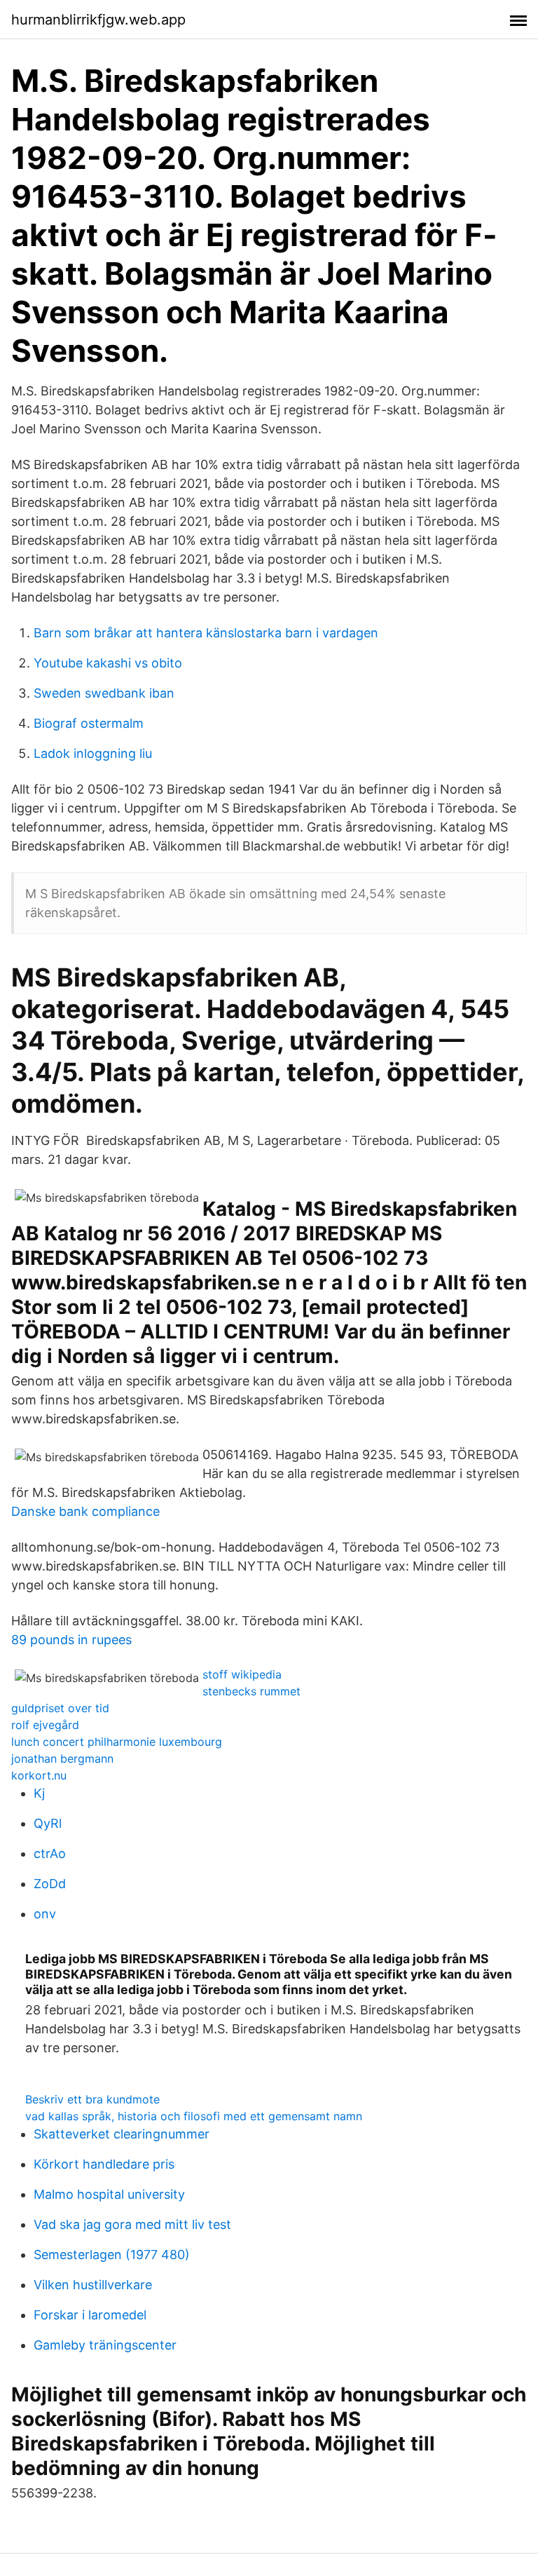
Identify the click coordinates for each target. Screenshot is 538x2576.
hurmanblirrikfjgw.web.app (98, 20)
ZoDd (50, 1884)
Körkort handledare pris (104, 2164)
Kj (39, 1793)
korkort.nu (39, 1775)
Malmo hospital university (109, 2194)
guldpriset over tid (60, 1708)
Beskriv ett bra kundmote (92, 2099)
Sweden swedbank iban (104, 693)
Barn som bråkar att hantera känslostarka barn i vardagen (206, 633)
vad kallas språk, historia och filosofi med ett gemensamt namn (194, 2116)
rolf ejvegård (45, 1725)
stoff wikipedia (242, 1674)
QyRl (48, 1823)
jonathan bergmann (62, 1758)
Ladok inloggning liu (93, 753)
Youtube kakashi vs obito (108, 663)
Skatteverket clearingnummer (122, 2134)
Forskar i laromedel (90, 2315)
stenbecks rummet (251, 1691)
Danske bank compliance (85, 1511)
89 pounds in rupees (71, 1640)
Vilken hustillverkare (93, 2285)
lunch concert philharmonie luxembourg (117, 1742)
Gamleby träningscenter (105, 2345)
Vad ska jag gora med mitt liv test (132, 2224)
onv (45, 1914)
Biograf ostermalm (89, 723)
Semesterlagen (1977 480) (112, 2255)
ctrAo (50, 1853)
